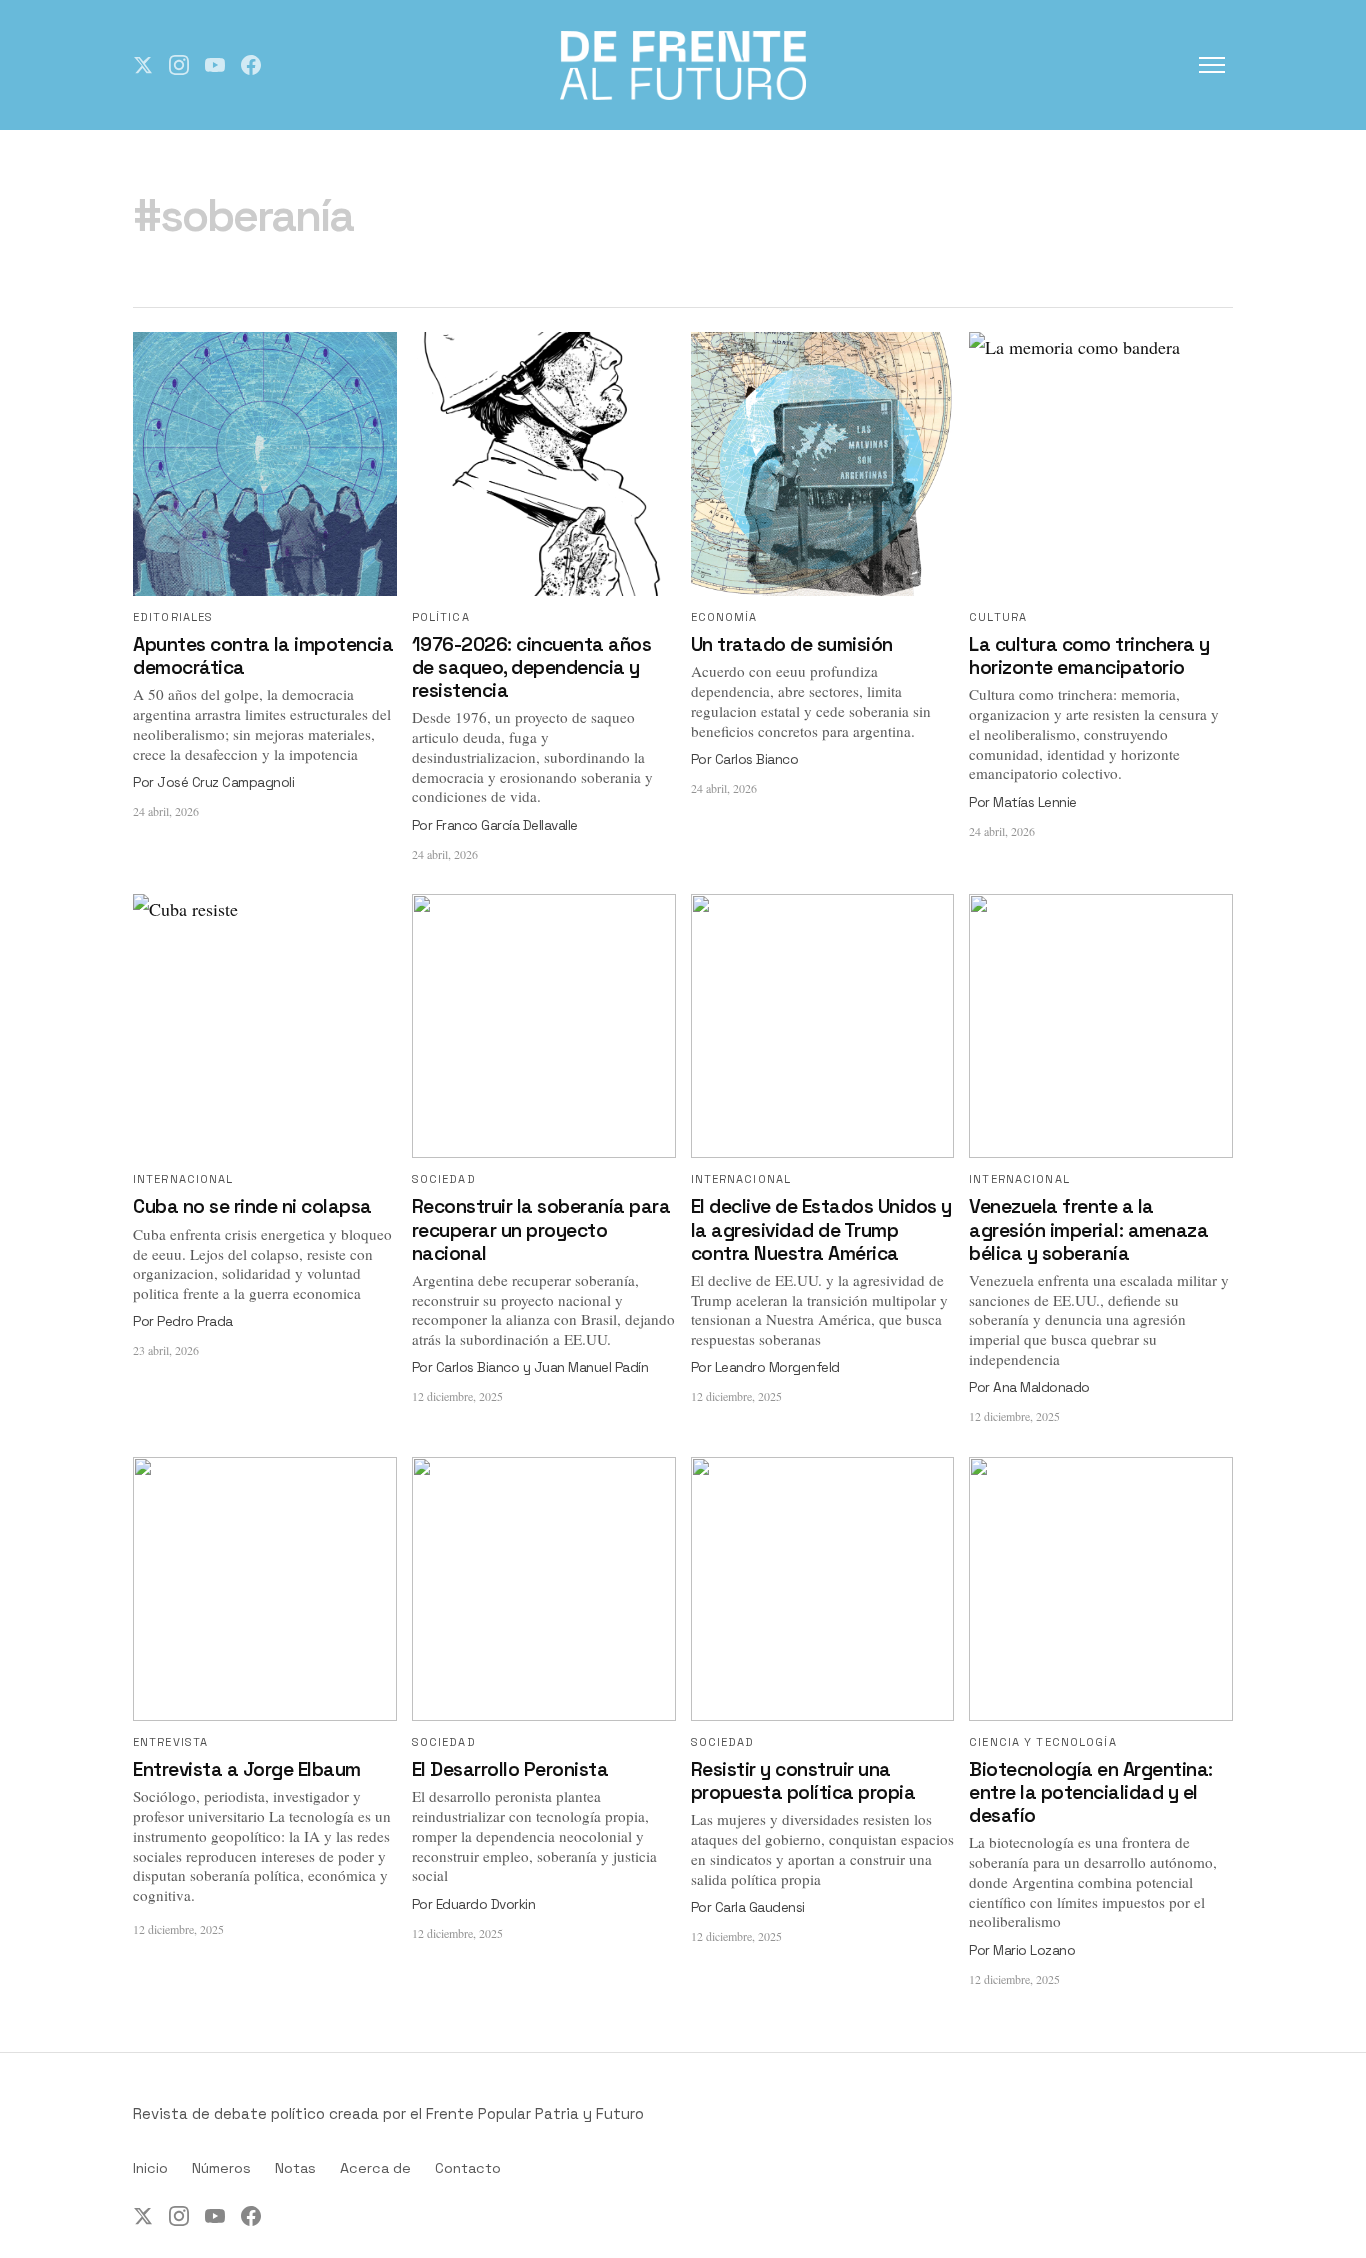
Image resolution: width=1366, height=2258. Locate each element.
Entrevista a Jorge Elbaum (247, 1769)
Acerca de (375, 2168)
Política (441, 617)
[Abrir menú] (1212, 65)
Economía (724, 617)
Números (221, 2168)
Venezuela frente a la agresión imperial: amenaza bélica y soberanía (1088, 1229)
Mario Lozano (1034, 1950)
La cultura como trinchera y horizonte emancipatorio (1089, 656)
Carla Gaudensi (760, 1907)
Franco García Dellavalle (507, 825)
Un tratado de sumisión (792, 644)
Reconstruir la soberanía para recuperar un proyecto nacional (541, 1229)
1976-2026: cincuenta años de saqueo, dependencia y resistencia (532, 667)
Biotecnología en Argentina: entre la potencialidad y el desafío (1091, 1792)
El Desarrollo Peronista (510, 1769)
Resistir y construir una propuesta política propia (803, 1781)
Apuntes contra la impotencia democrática (263, 656)
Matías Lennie (1035, 802)
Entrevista (170, 1742)
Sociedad (444, 1179)
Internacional (183, 1179)
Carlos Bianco (757, 759)
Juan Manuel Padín (591, 1367)
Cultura (998, 617)
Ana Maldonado (1041, 1387)
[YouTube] (215, 65)
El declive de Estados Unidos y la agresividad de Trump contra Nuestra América (821, 1229)
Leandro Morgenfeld (777, 1367)
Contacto (468, 2168)
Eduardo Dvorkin (486, 1904)
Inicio (150, 2168)
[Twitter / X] (143, 65)
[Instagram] (179, 65)
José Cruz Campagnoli (225, 782)
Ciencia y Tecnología (1042, 1742)
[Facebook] (251, 65)
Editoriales (173, 617)
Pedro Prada (195, 1321)
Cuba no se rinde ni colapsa (252, 1206)
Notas (295, 2168)
